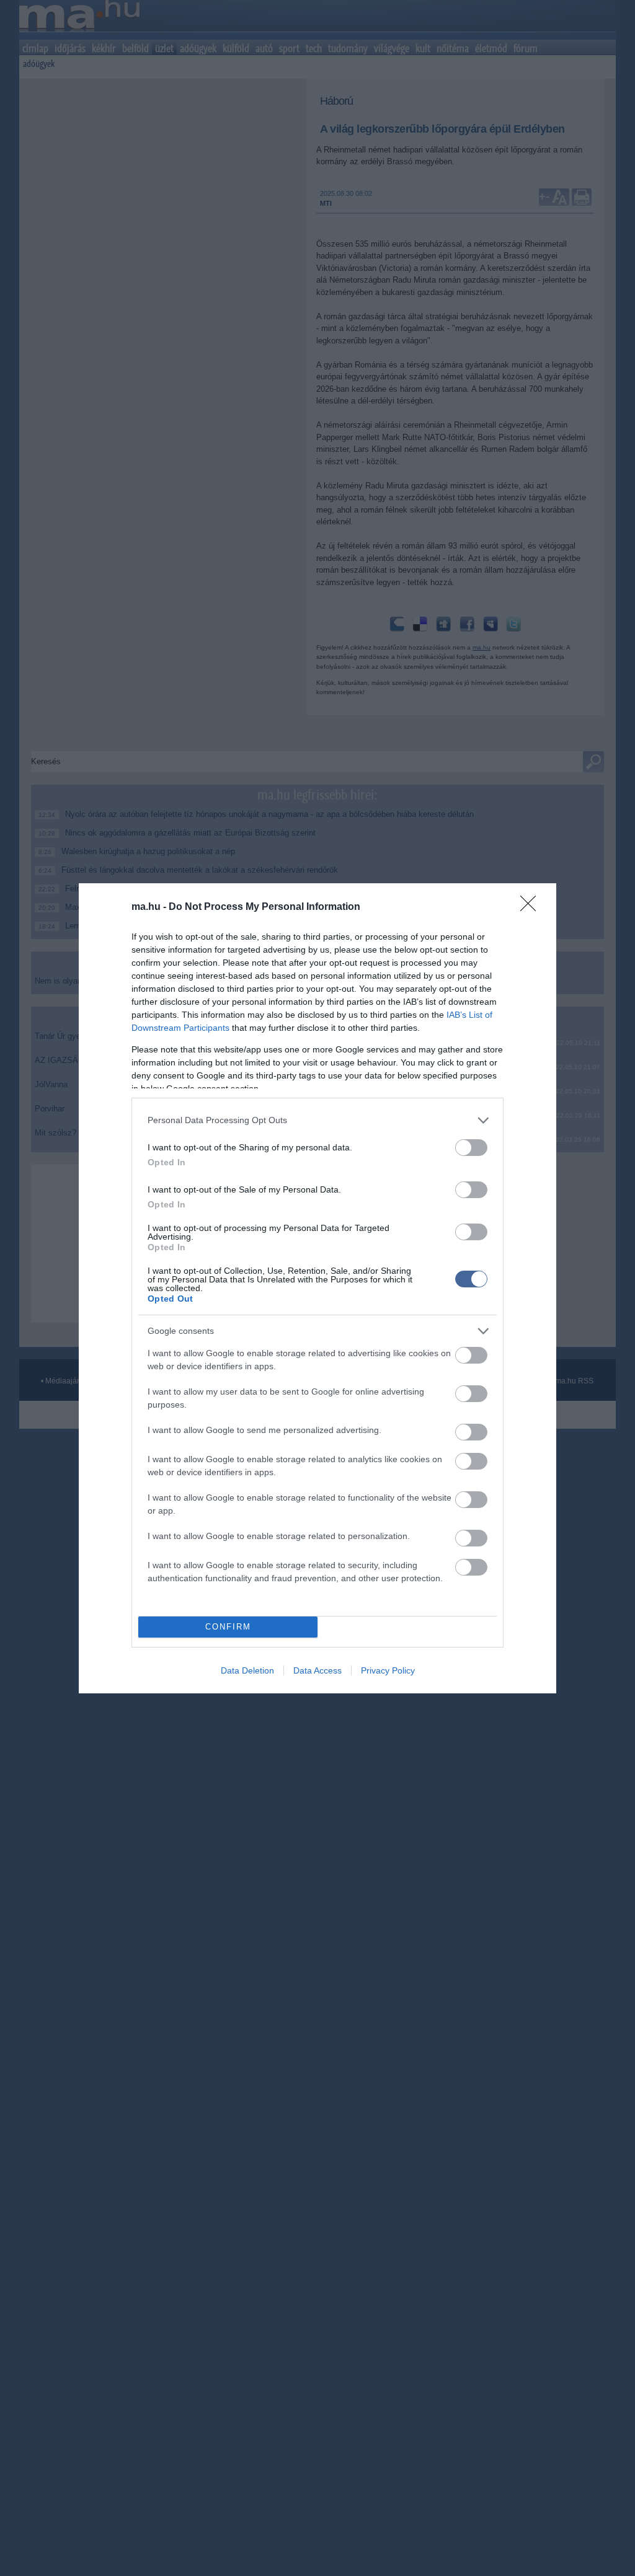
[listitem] (317, 1120)
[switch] (471, 1148)
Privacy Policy (388, 1670)
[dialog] (317, 1288)
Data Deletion (247, 1670)
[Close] (532, 907)
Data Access (317, 1670)
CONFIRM (228, 1627)
